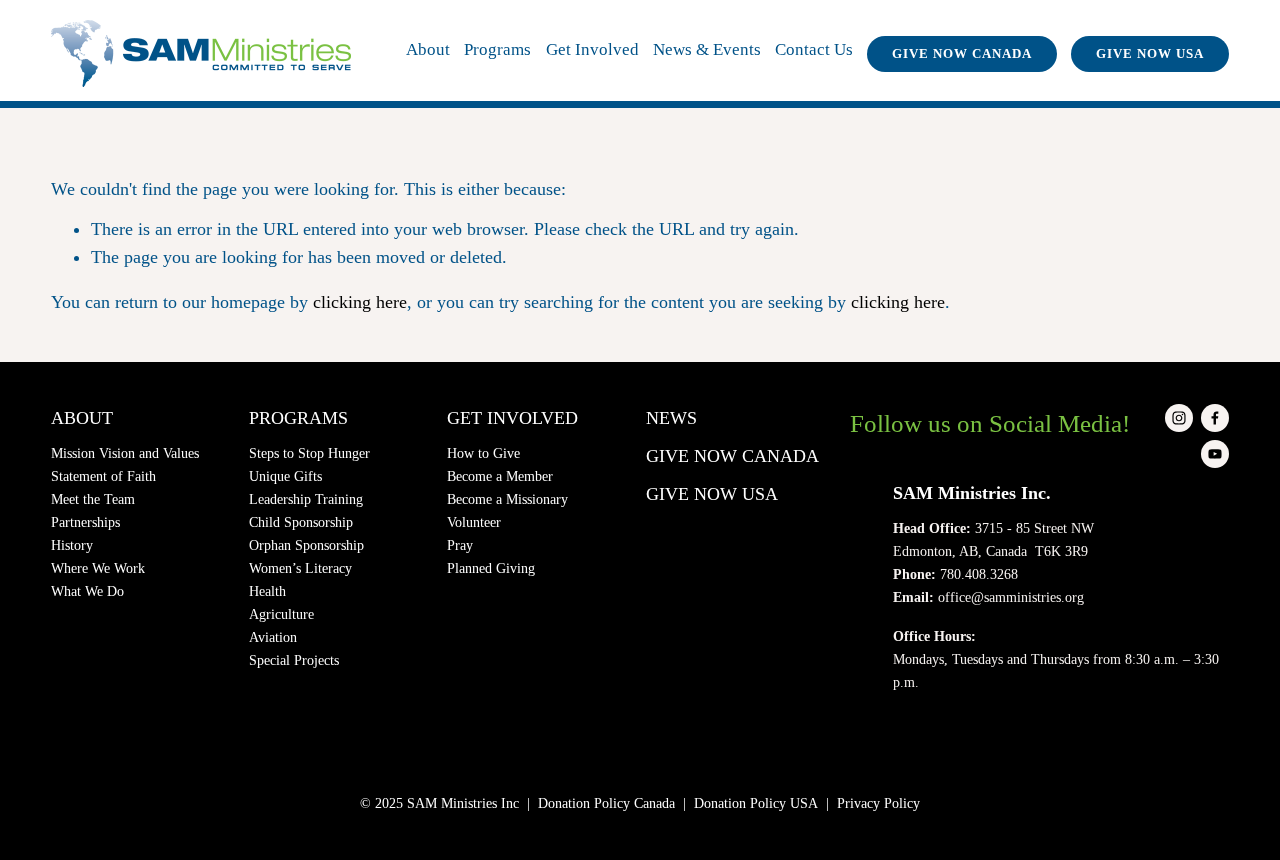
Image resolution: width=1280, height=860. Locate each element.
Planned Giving (491, 568)
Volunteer (474, 522)
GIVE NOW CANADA (962, 54)
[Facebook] (1215, 418)
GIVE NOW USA (1150, 54)
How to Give (483, 453)
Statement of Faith (103, 476)
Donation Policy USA (756, 803)
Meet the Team (93, 499)
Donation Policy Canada (606, 803)
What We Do (87, 591)
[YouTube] (1215, 454)
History (72, 545)
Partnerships (85, 522)
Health (267, 591)
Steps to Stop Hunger (309, 453)
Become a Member (500, 476)
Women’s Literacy (300, 568)
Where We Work (98, 568)
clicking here (360, 302)
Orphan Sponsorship (306, 545)
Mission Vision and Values (125, 453)
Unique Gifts (285, 476)
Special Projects (294, 660)
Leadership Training (306, 499)
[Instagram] (1179, 418)
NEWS (671, 418)
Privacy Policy (878, 803)
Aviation (273, 637)
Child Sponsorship (301, 522)
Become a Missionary (507, 499)
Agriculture (281, 614)
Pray (460, 545)
